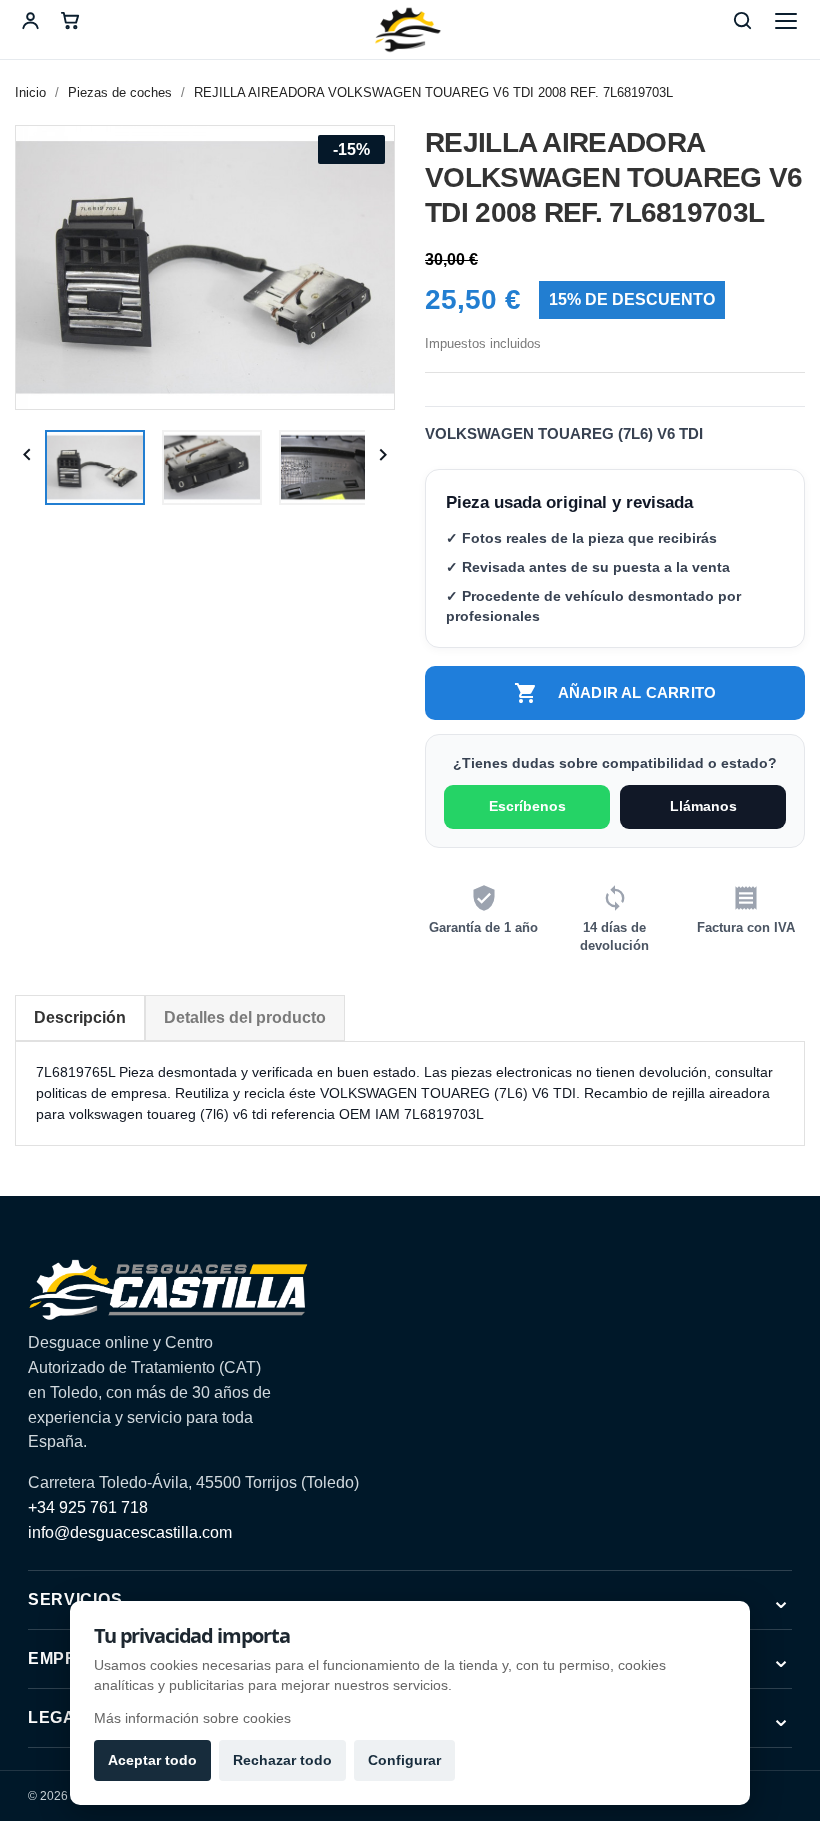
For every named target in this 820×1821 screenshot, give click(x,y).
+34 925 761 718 (88, 1507)
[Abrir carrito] (70, 21)
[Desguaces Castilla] (410, 30)
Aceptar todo (152, 1760)
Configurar (404, 1760)
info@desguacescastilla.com (130, 1532)
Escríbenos (527, 806)
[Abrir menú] (786, 21)
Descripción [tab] (80, 1017)
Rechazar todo (282, 1760)
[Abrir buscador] (742, 21)
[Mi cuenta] (30, 21)
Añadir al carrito (615, 693)
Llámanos (703, 806)
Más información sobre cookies (192, 1718)
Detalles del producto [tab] (245, 1017)
